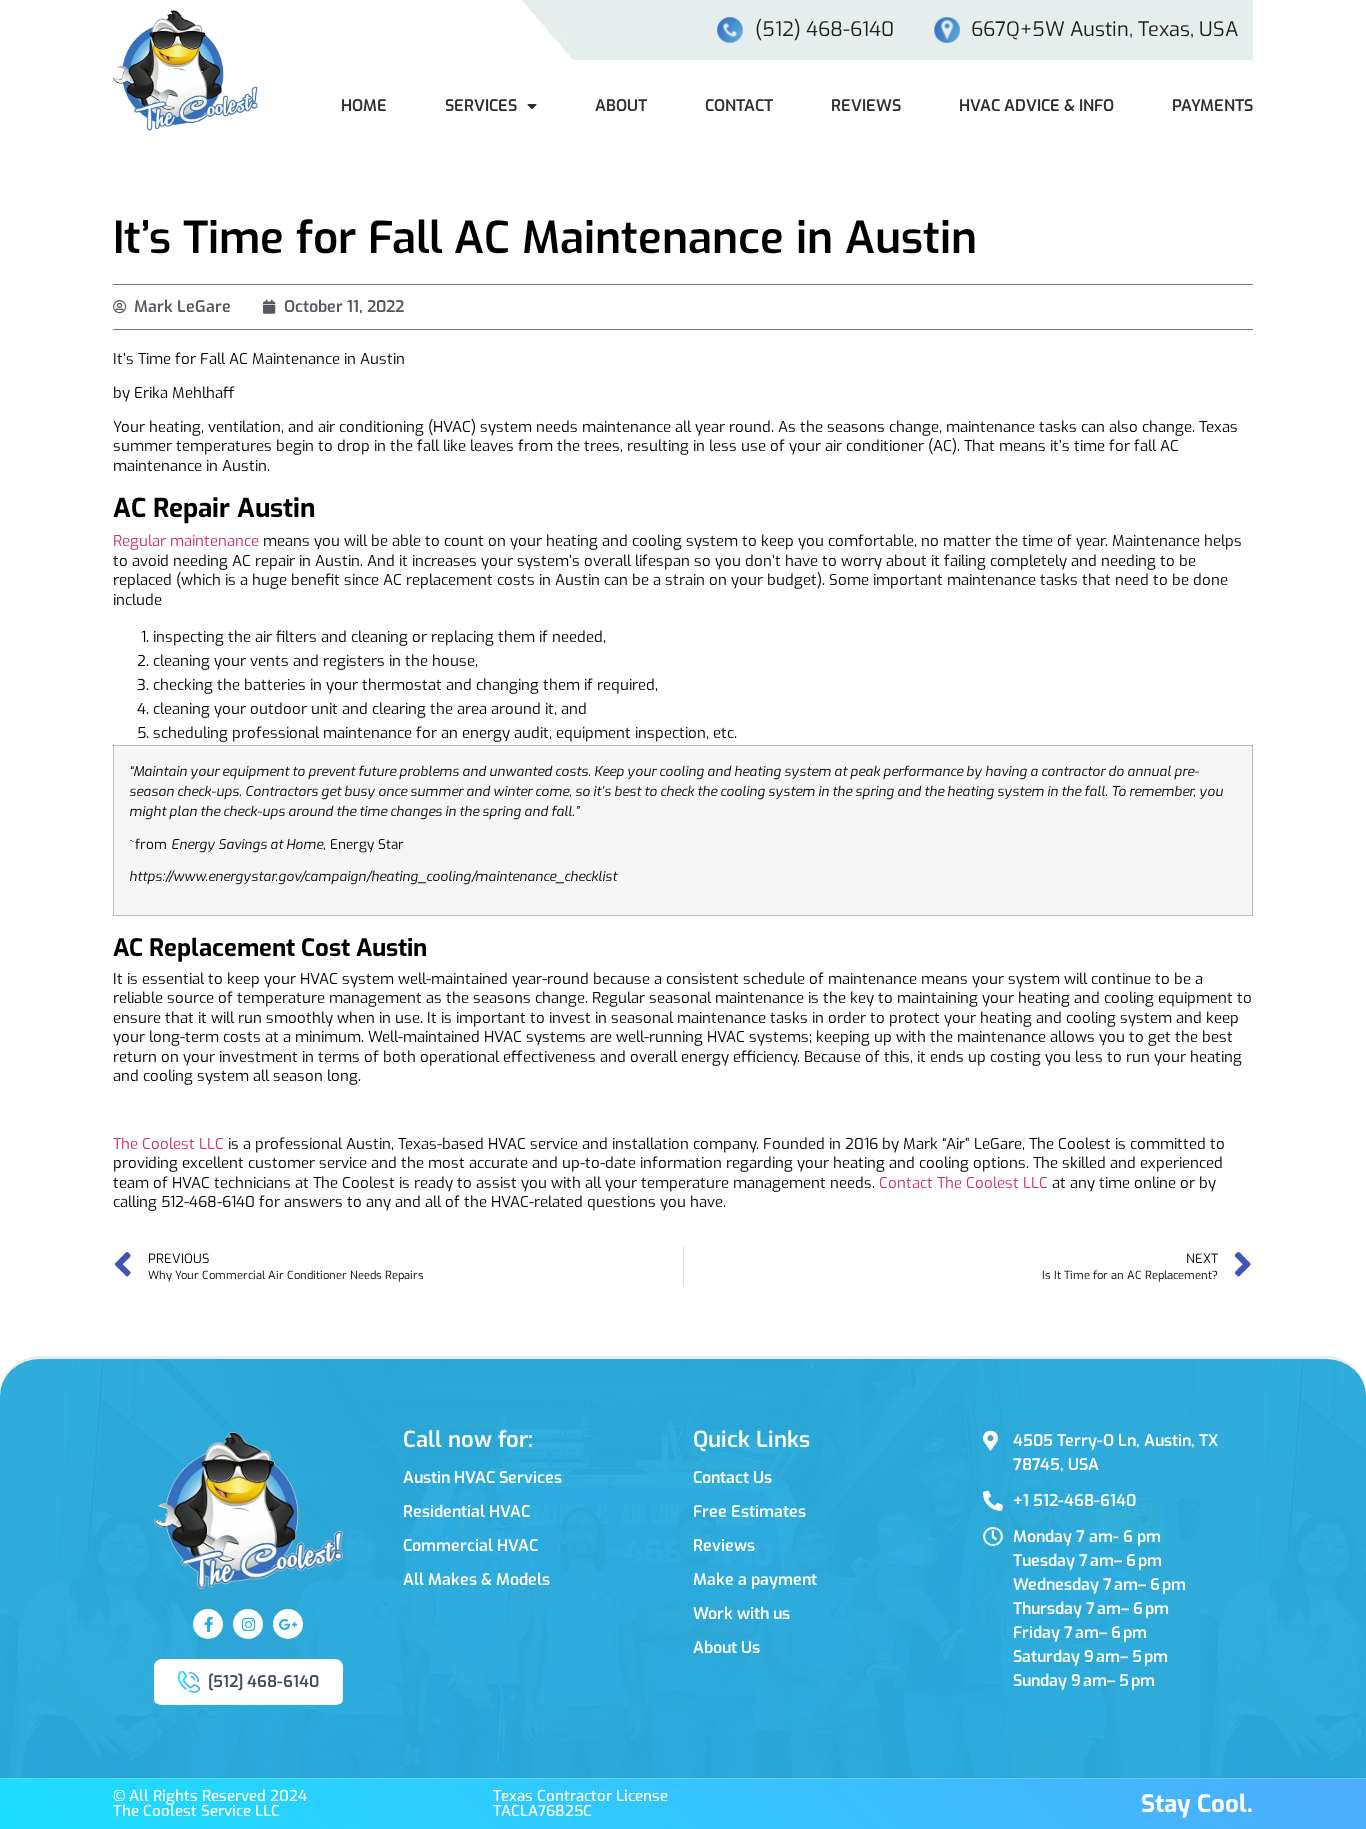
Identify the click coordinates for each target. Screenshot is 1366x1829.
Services (481, 105)
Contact (739, 105)
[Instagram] (248, 1624)
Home (364, 105)
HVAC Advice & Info (1036, 105)
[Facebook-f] (208, 1624)
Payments (1212, 105)
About (621, 105)
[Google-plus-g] (288, 1624)
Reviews (866, 105)
